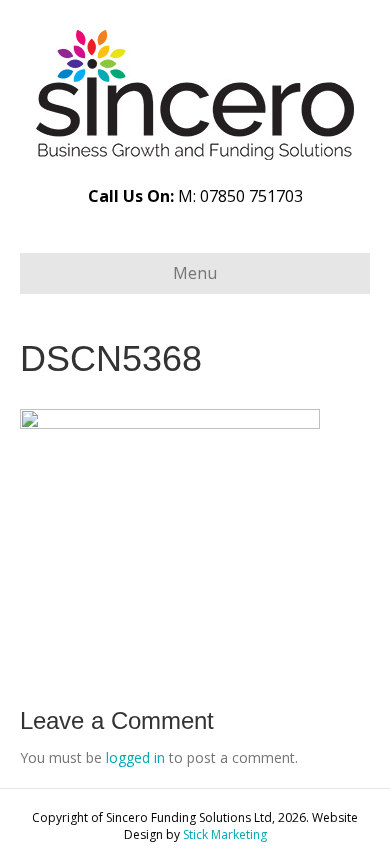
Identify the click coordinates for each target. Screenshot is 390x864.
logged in (135, 757)
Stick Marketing (225, 834)
